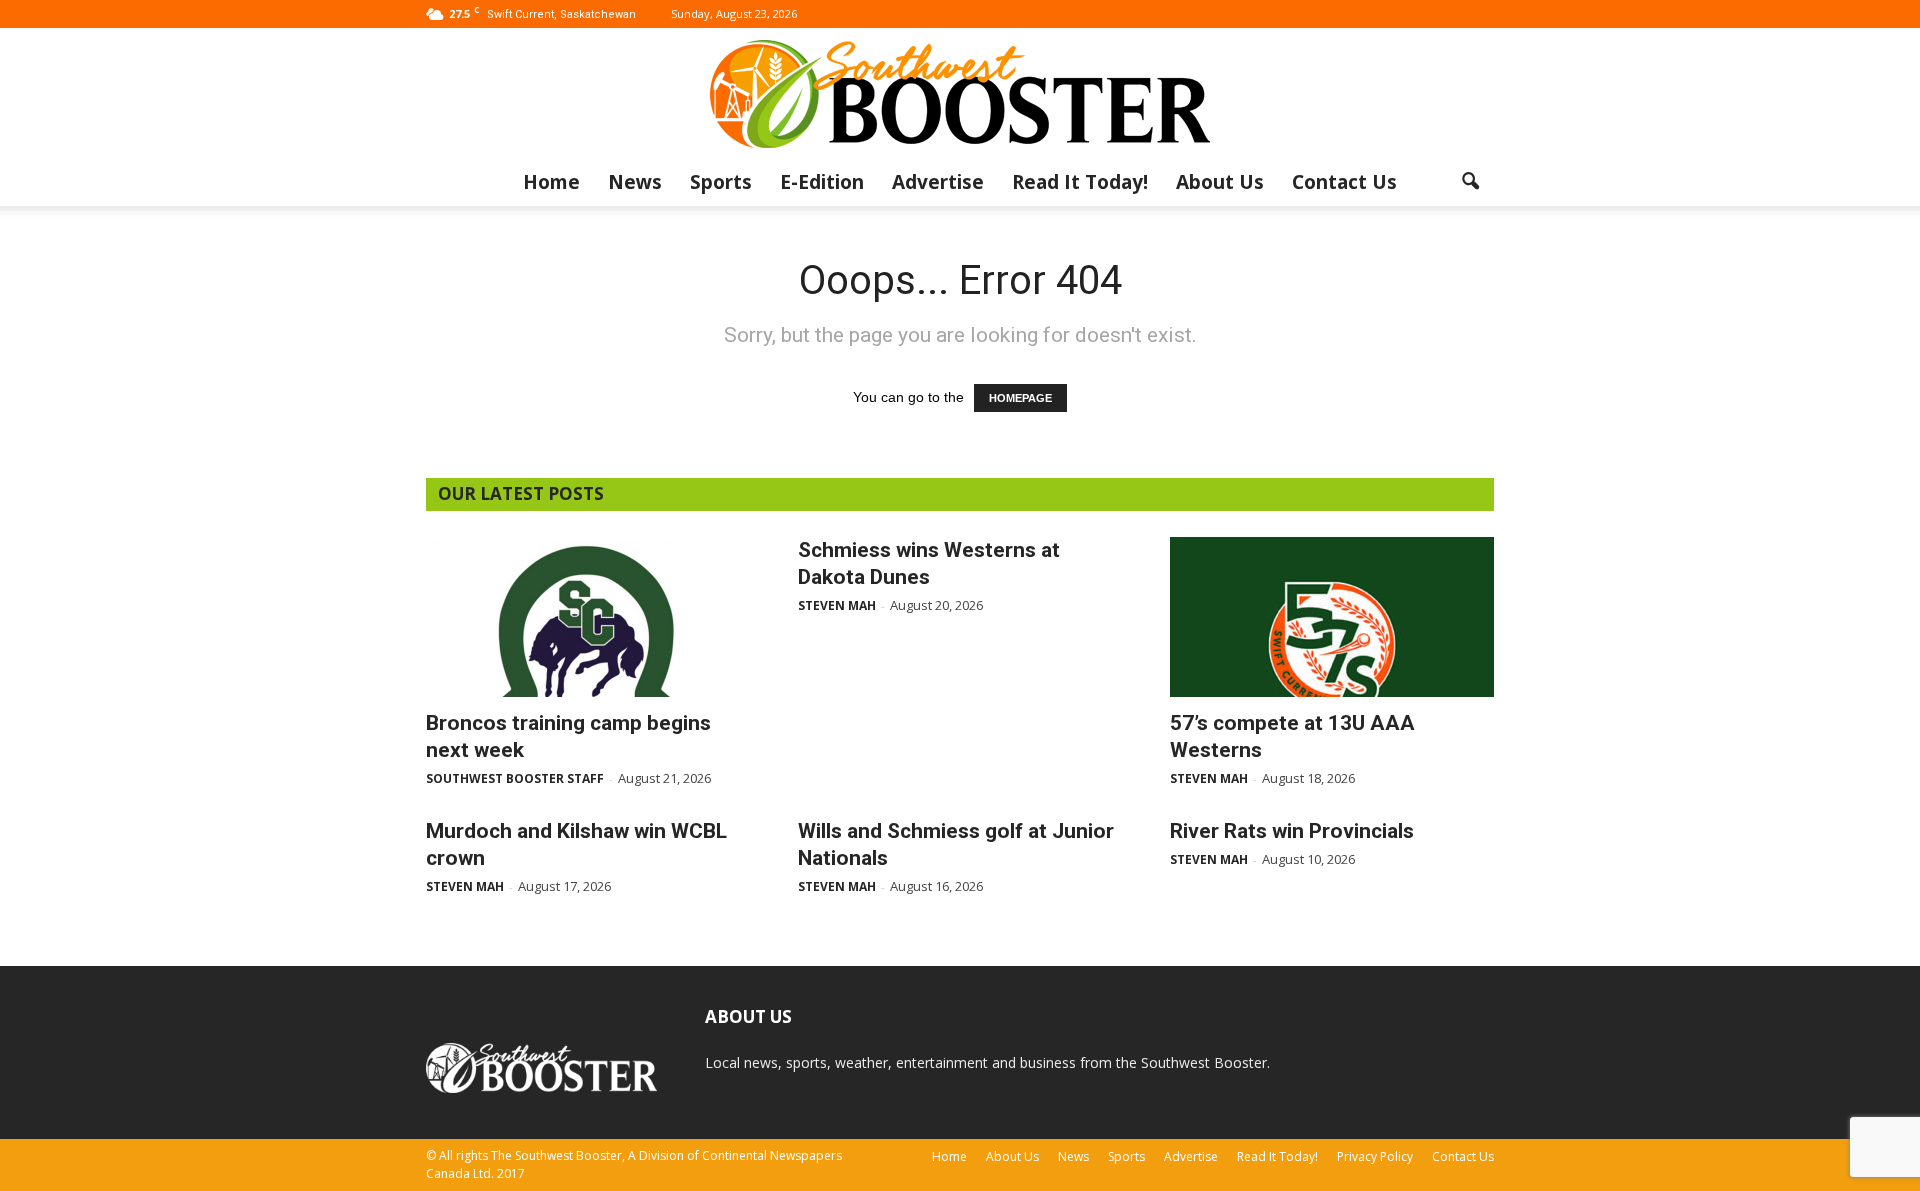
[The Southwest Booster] (960, 94)
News (635, 182)
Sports (721, 182)
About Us (1220, 182)
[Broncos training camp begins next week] (588, 617)
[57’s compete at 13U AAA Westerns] (1332, 617)
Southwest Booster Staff (515, 778)
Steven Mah (837, 605)
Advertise (938, 182)
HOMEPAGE (1020, 398)
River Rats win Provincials (1292, 831)
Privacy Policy (1375, 1156)
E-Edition (822, 182)
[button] (1470, 182)
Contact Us (1344, 182)
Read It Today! (1080, 182)
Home (551, 182)
